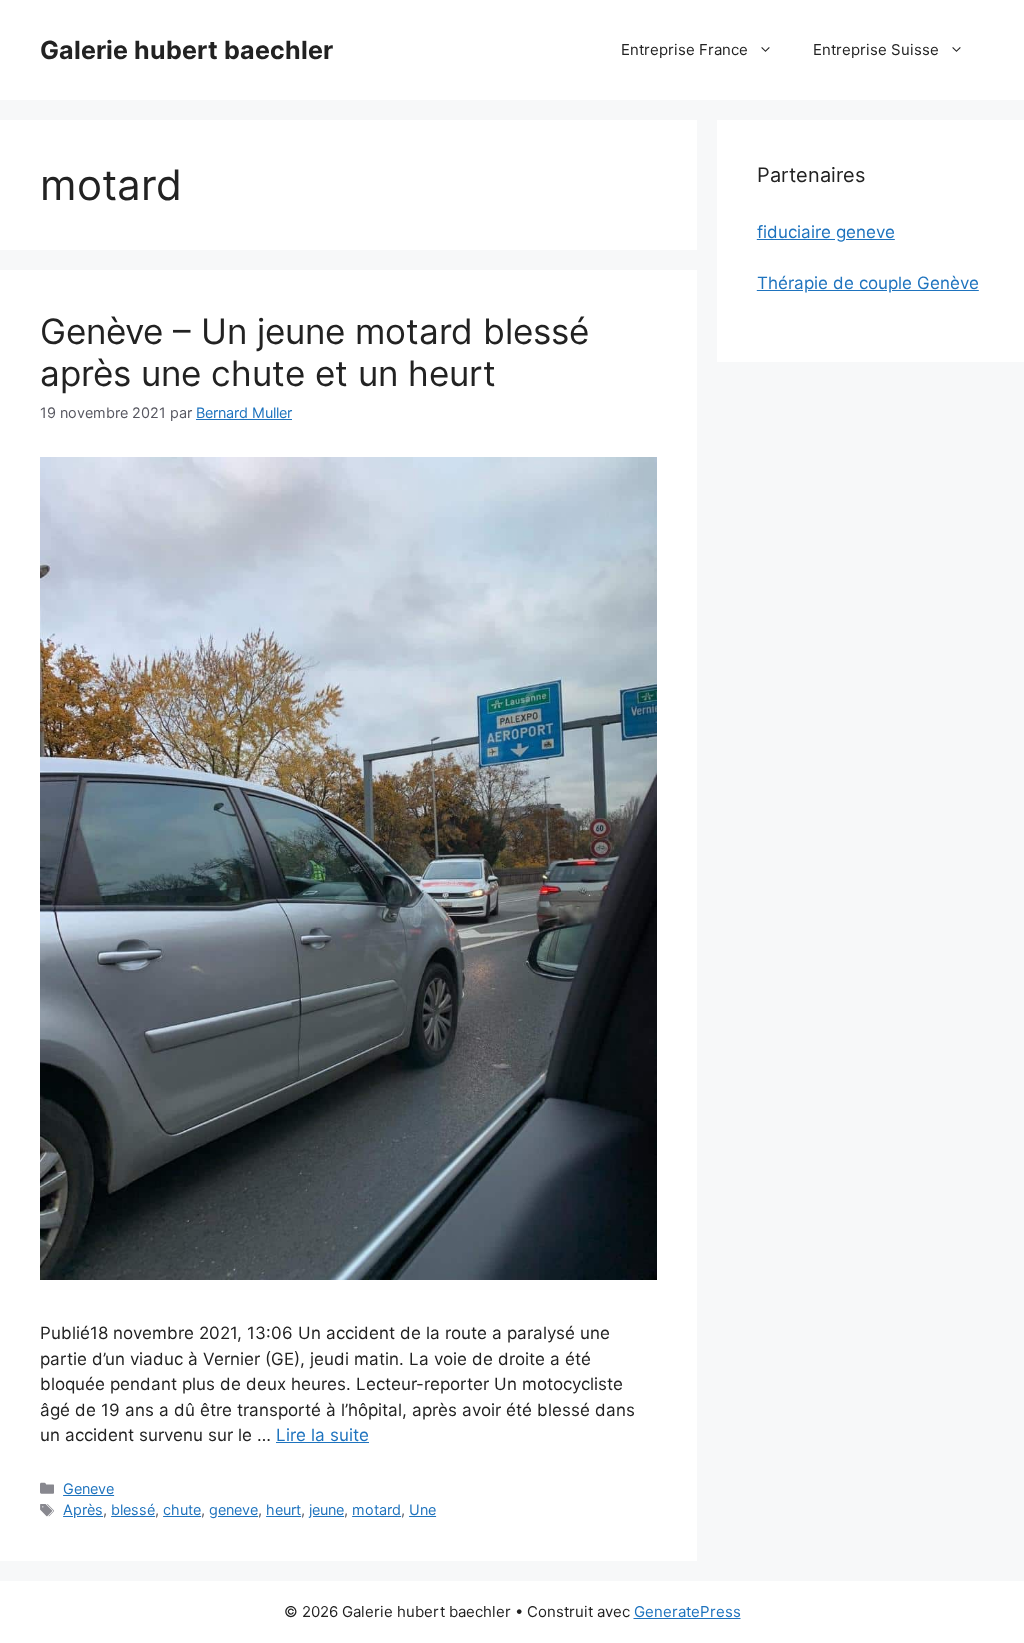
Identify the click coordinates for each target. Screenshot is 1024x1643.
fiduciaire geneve (826, 232)
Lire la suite (322, 1435)
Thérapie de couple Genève (868, 283)
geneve (233, 1509)
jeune (326, 1509)
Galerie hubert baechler (186, 50)
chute (182, 1509)
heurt (283, 1509)
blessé (133, 1509)
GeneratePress (687, 1611)
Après (83, 1509)
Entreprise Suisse (876, 49)
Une (422, 1509)
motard (376, 1509)
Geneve (88, 1488)
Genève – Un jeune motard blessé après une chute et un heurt (314, 352)
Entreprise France (684, 49)
